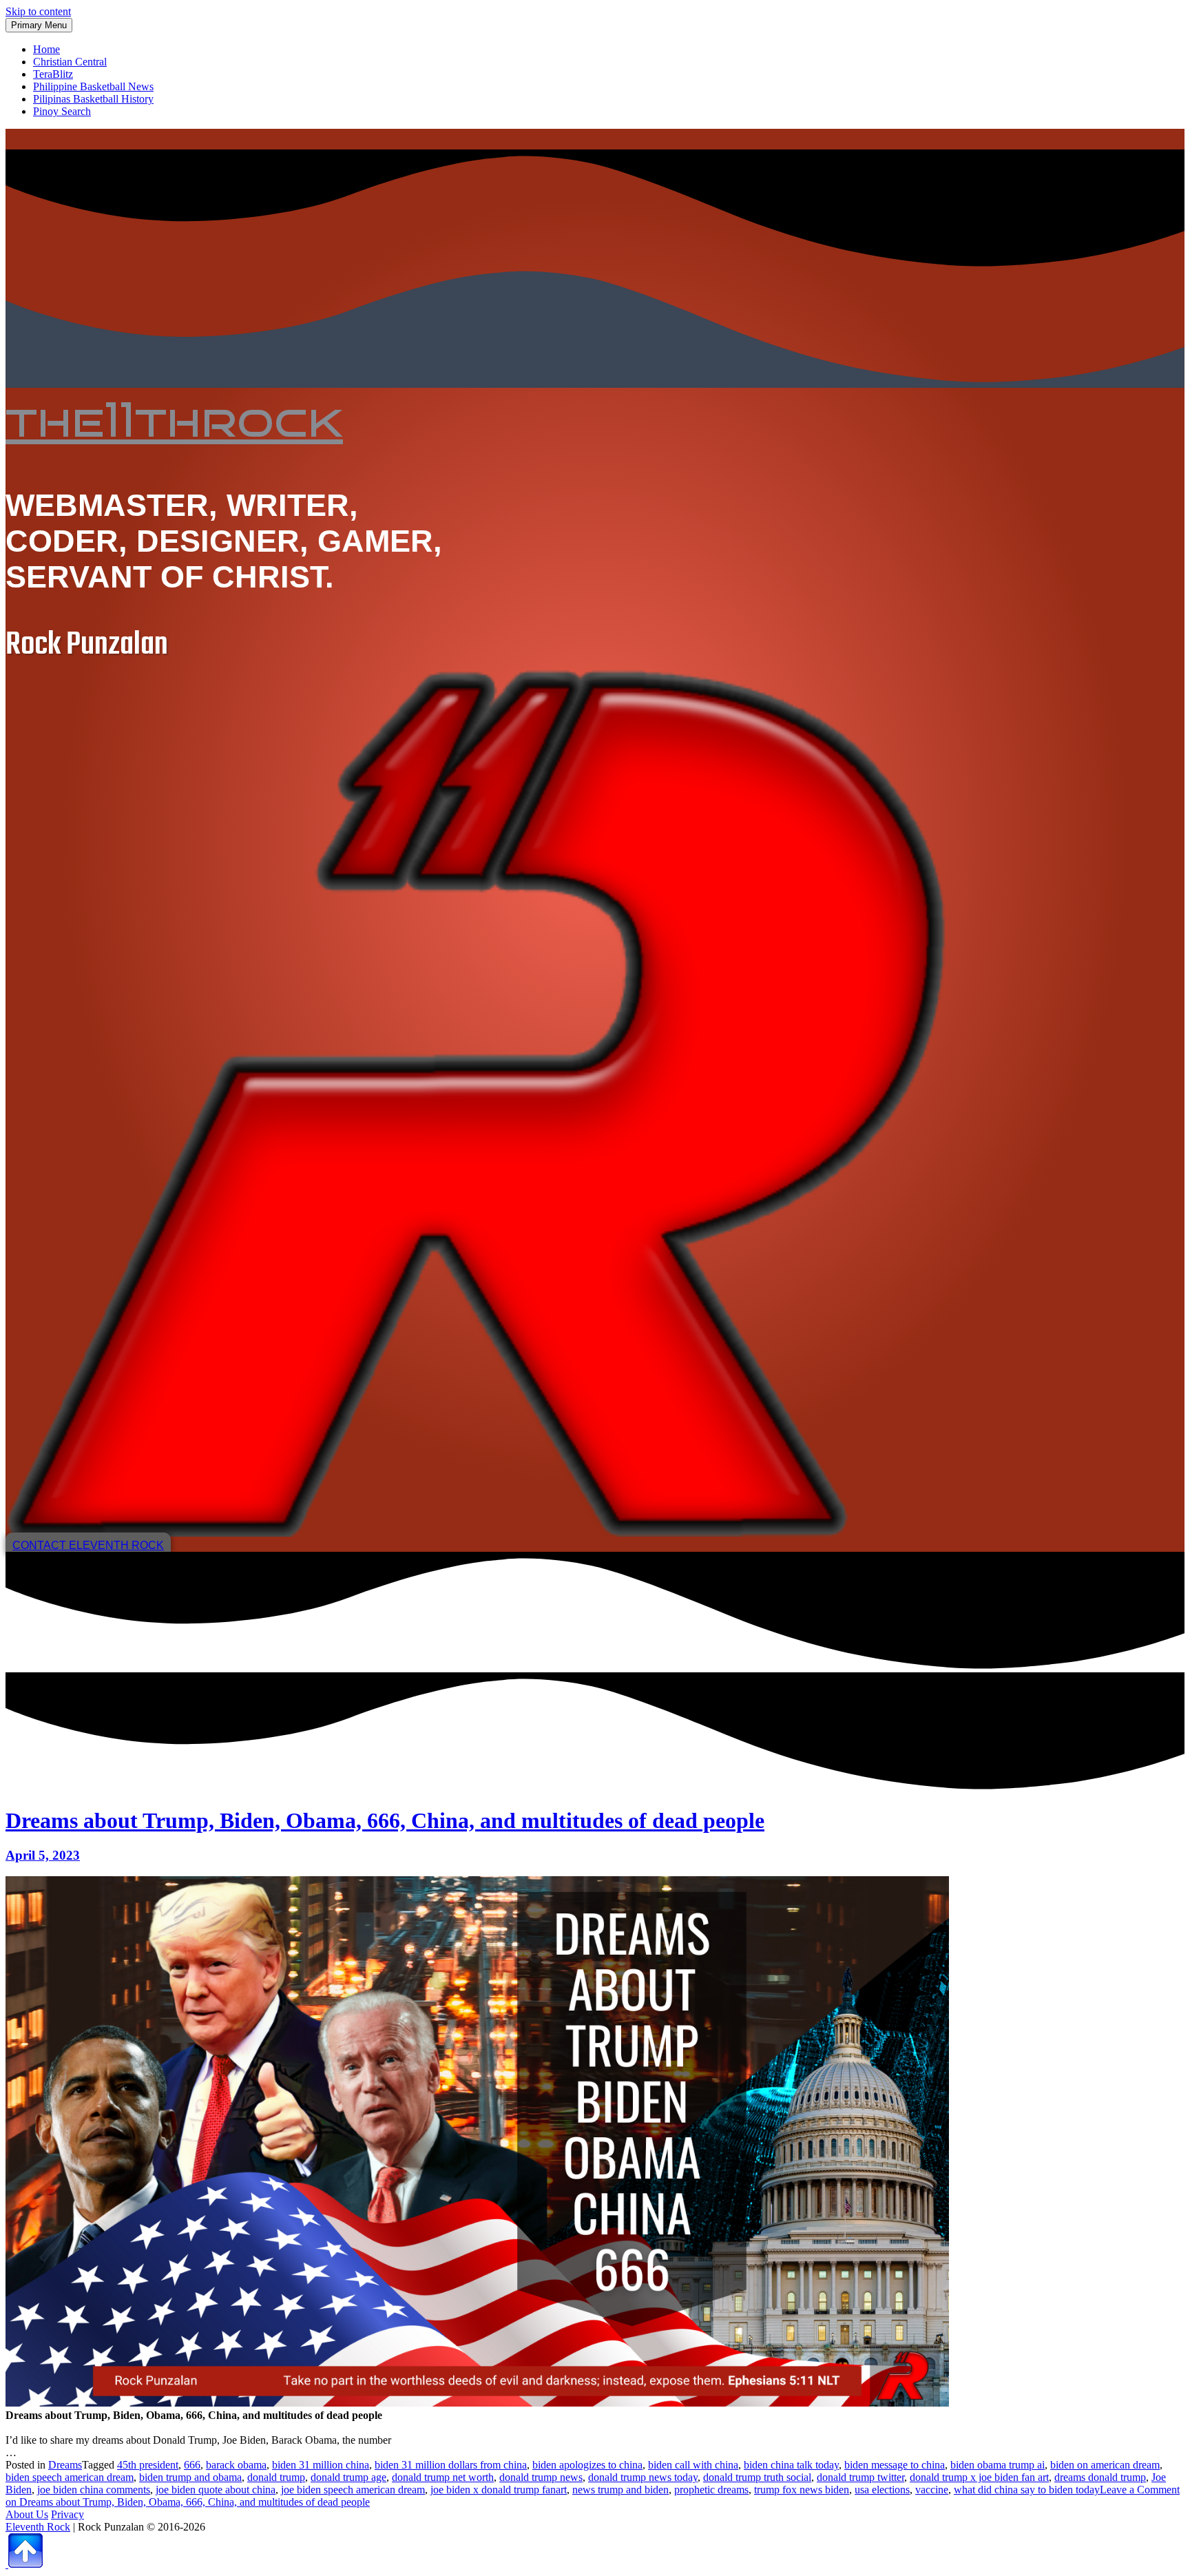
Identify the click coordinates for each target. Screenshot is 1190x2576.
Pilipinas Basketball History (93, 99)
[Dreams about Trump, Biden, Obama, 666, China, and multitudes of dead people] (477, 2403)
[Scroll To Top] (24, 2564)
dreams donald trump (1100, 2477)
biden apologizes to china (587, 2465)
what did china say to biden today (1027, 2490)
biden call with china (693, 2465)
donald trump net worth (443, 2477)
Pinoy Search (62, 111)
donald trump (276, 2477)
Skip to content (38, 11)
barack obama (236, 2465)
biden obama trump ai (998, 2465)
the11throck (174, 420)
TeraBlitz (53, 74)
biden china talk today (791, 2465)
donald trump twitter (860, 2477)
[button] (88, 1545)
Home (46, 49)
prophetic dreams (711, 2490)
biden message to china (895, 2465)
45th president (148, 2465)
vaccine (932, 2490)
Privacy (67, 2514)
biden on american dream (1105, 2465)
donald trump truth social (757, 2477)
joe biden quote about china (216, 2490)
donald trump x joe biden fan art (979, 2477)
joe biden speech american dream (353, 2490)
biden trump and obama (190, 2477)
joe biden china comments (94, 2490)
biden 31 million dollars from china (451, 2465)
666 (192, 2465)
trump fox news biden (802, 2490)
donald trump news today (643, 2477)
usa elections (882, 2490)
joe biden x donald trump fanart (499, 2490)
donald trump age (348, 2477)
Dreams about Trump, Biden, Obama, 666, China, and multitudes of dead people (385, 1820)
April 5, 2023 (43, 1855)
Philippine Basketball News (93, 86)
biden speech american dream (70, 2477)
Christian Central (70, 62)
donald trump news (541, 2477)
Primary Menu (39, 25)
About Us (27, 2514)
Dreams (65, 2465)
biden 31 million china (321, 2465)
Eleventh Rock (38, 2527)
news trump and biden (620, 2490)
